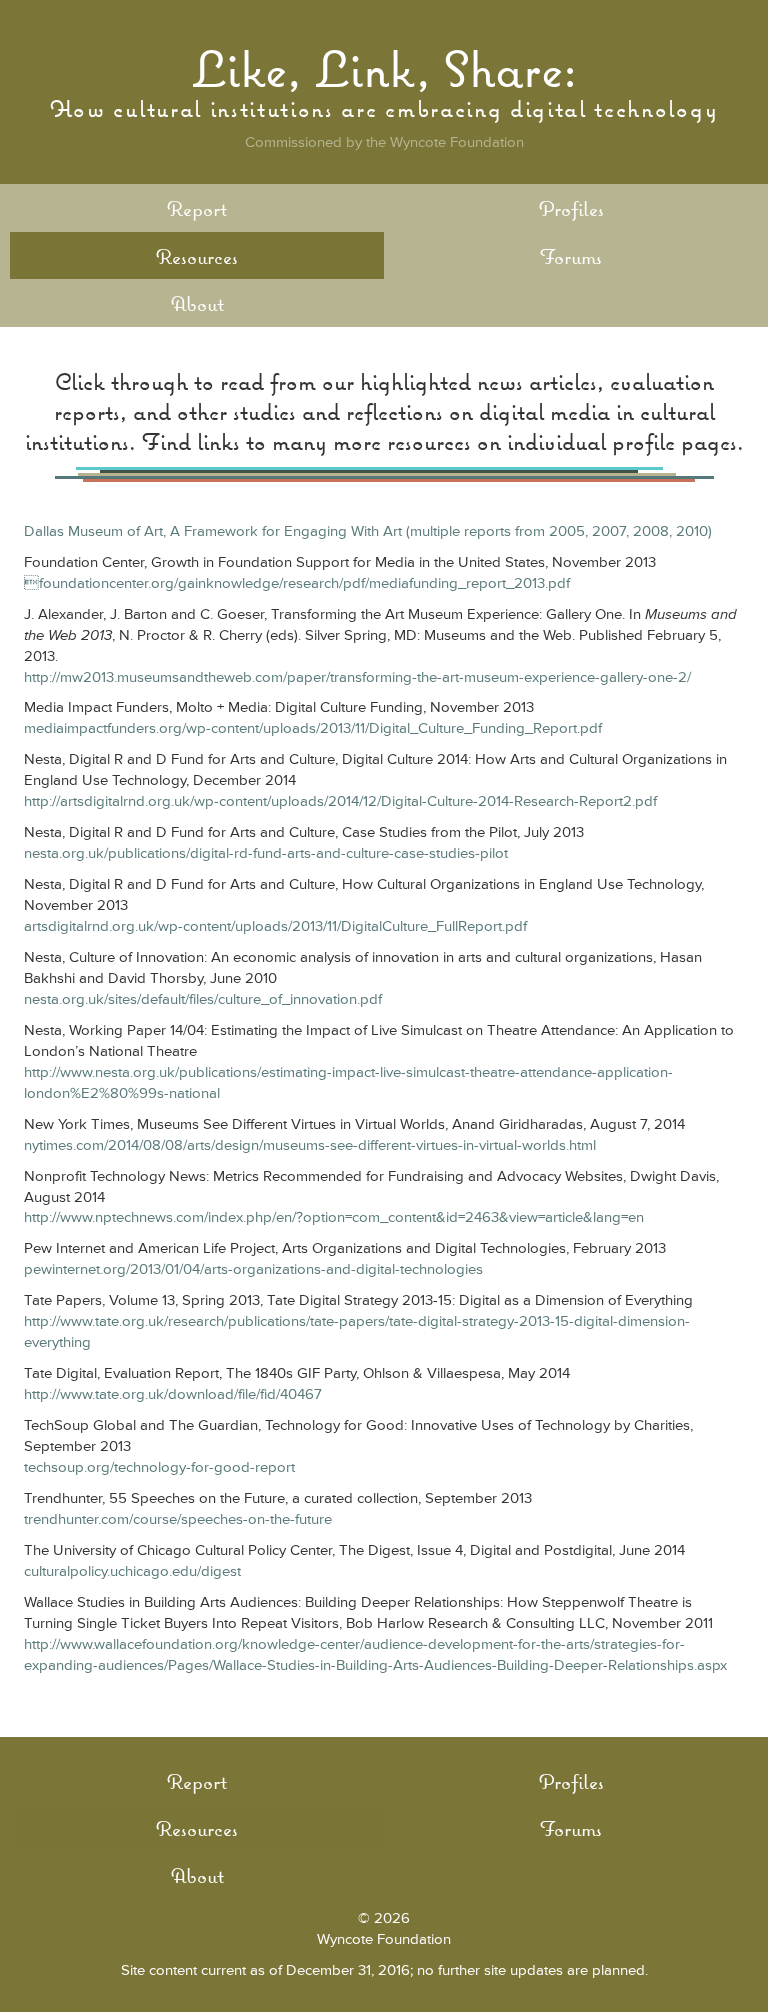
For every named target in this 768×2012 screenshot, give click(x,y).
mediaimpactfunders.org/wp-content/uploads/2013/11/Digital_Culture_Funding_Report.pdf (313, 728)
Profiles (571, 208)
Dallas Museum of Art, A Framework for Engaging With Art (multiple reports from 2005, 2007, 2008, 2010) (368, 531)
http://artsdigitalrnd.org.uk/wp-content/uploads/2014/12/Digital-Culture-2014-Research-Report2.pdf (340, 801)
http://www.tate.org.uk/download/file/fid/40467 (173, 1394)
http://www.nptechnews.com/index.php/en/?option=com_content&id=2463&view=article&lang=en (334, 1217)
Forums (571, 256)
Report (197, 208)
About (197, 303)
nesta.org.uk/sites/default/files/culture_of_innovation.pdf (203, 999)
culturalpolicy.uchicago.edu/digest (132, 1571)
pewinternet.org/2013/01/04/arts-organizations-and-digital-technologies (253, 1269)
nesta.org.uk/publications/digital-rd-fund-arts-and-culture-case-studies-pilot (266, 853)
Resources (197, 256)
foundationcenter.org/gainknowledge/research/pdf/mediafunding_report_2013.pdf (297, 583)
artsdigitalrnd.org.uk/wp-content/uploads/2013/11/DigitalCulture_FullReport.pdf (275, 926)
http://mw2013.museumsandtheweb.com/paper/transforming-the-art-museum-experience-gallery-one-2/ (357, 677)
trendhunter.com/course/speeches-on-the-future (178, 1519)
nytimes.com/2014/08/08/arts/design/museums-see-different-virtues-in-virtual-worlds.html (310, 1145)
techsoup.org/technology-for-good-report (159, 1467)
